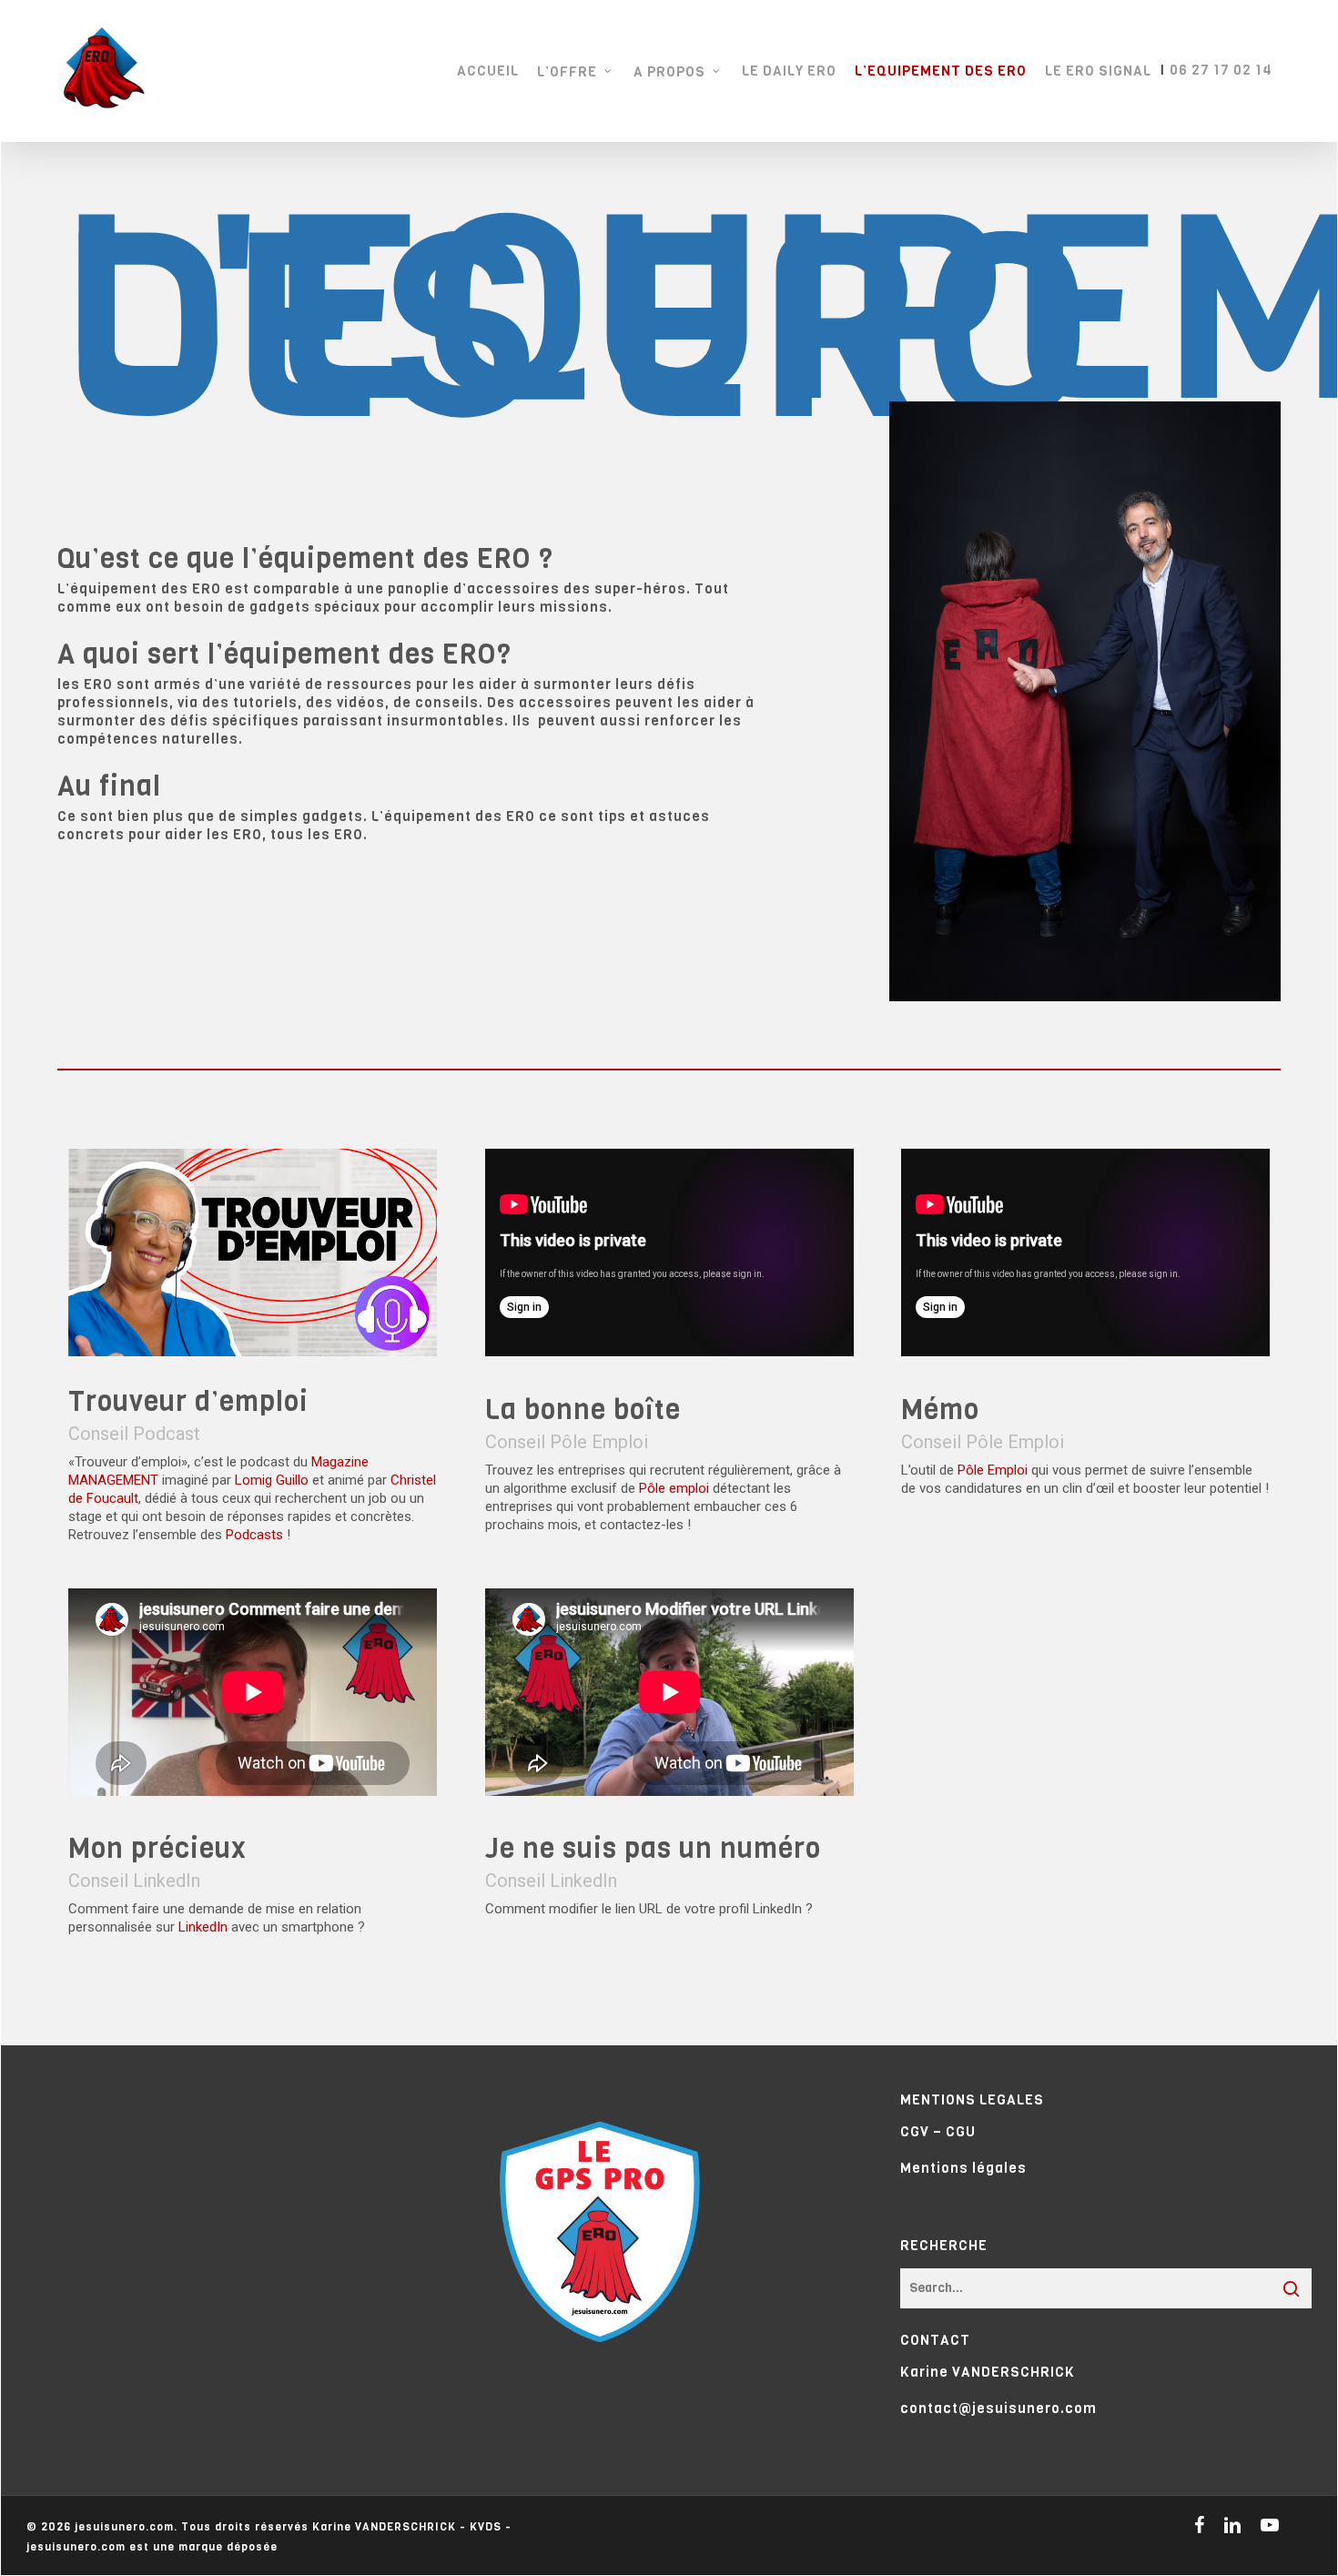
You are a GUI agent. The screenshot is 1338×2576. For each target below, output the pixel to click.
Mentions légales (963, 2168)
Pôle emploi (674, 1488)
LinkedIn (203, 1927)
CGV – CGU (938, 2132)
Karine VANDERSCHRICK (988, 2372)
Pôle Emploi (993, 1470)
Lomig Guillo (272, 1480)
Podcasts (254, 1535)
